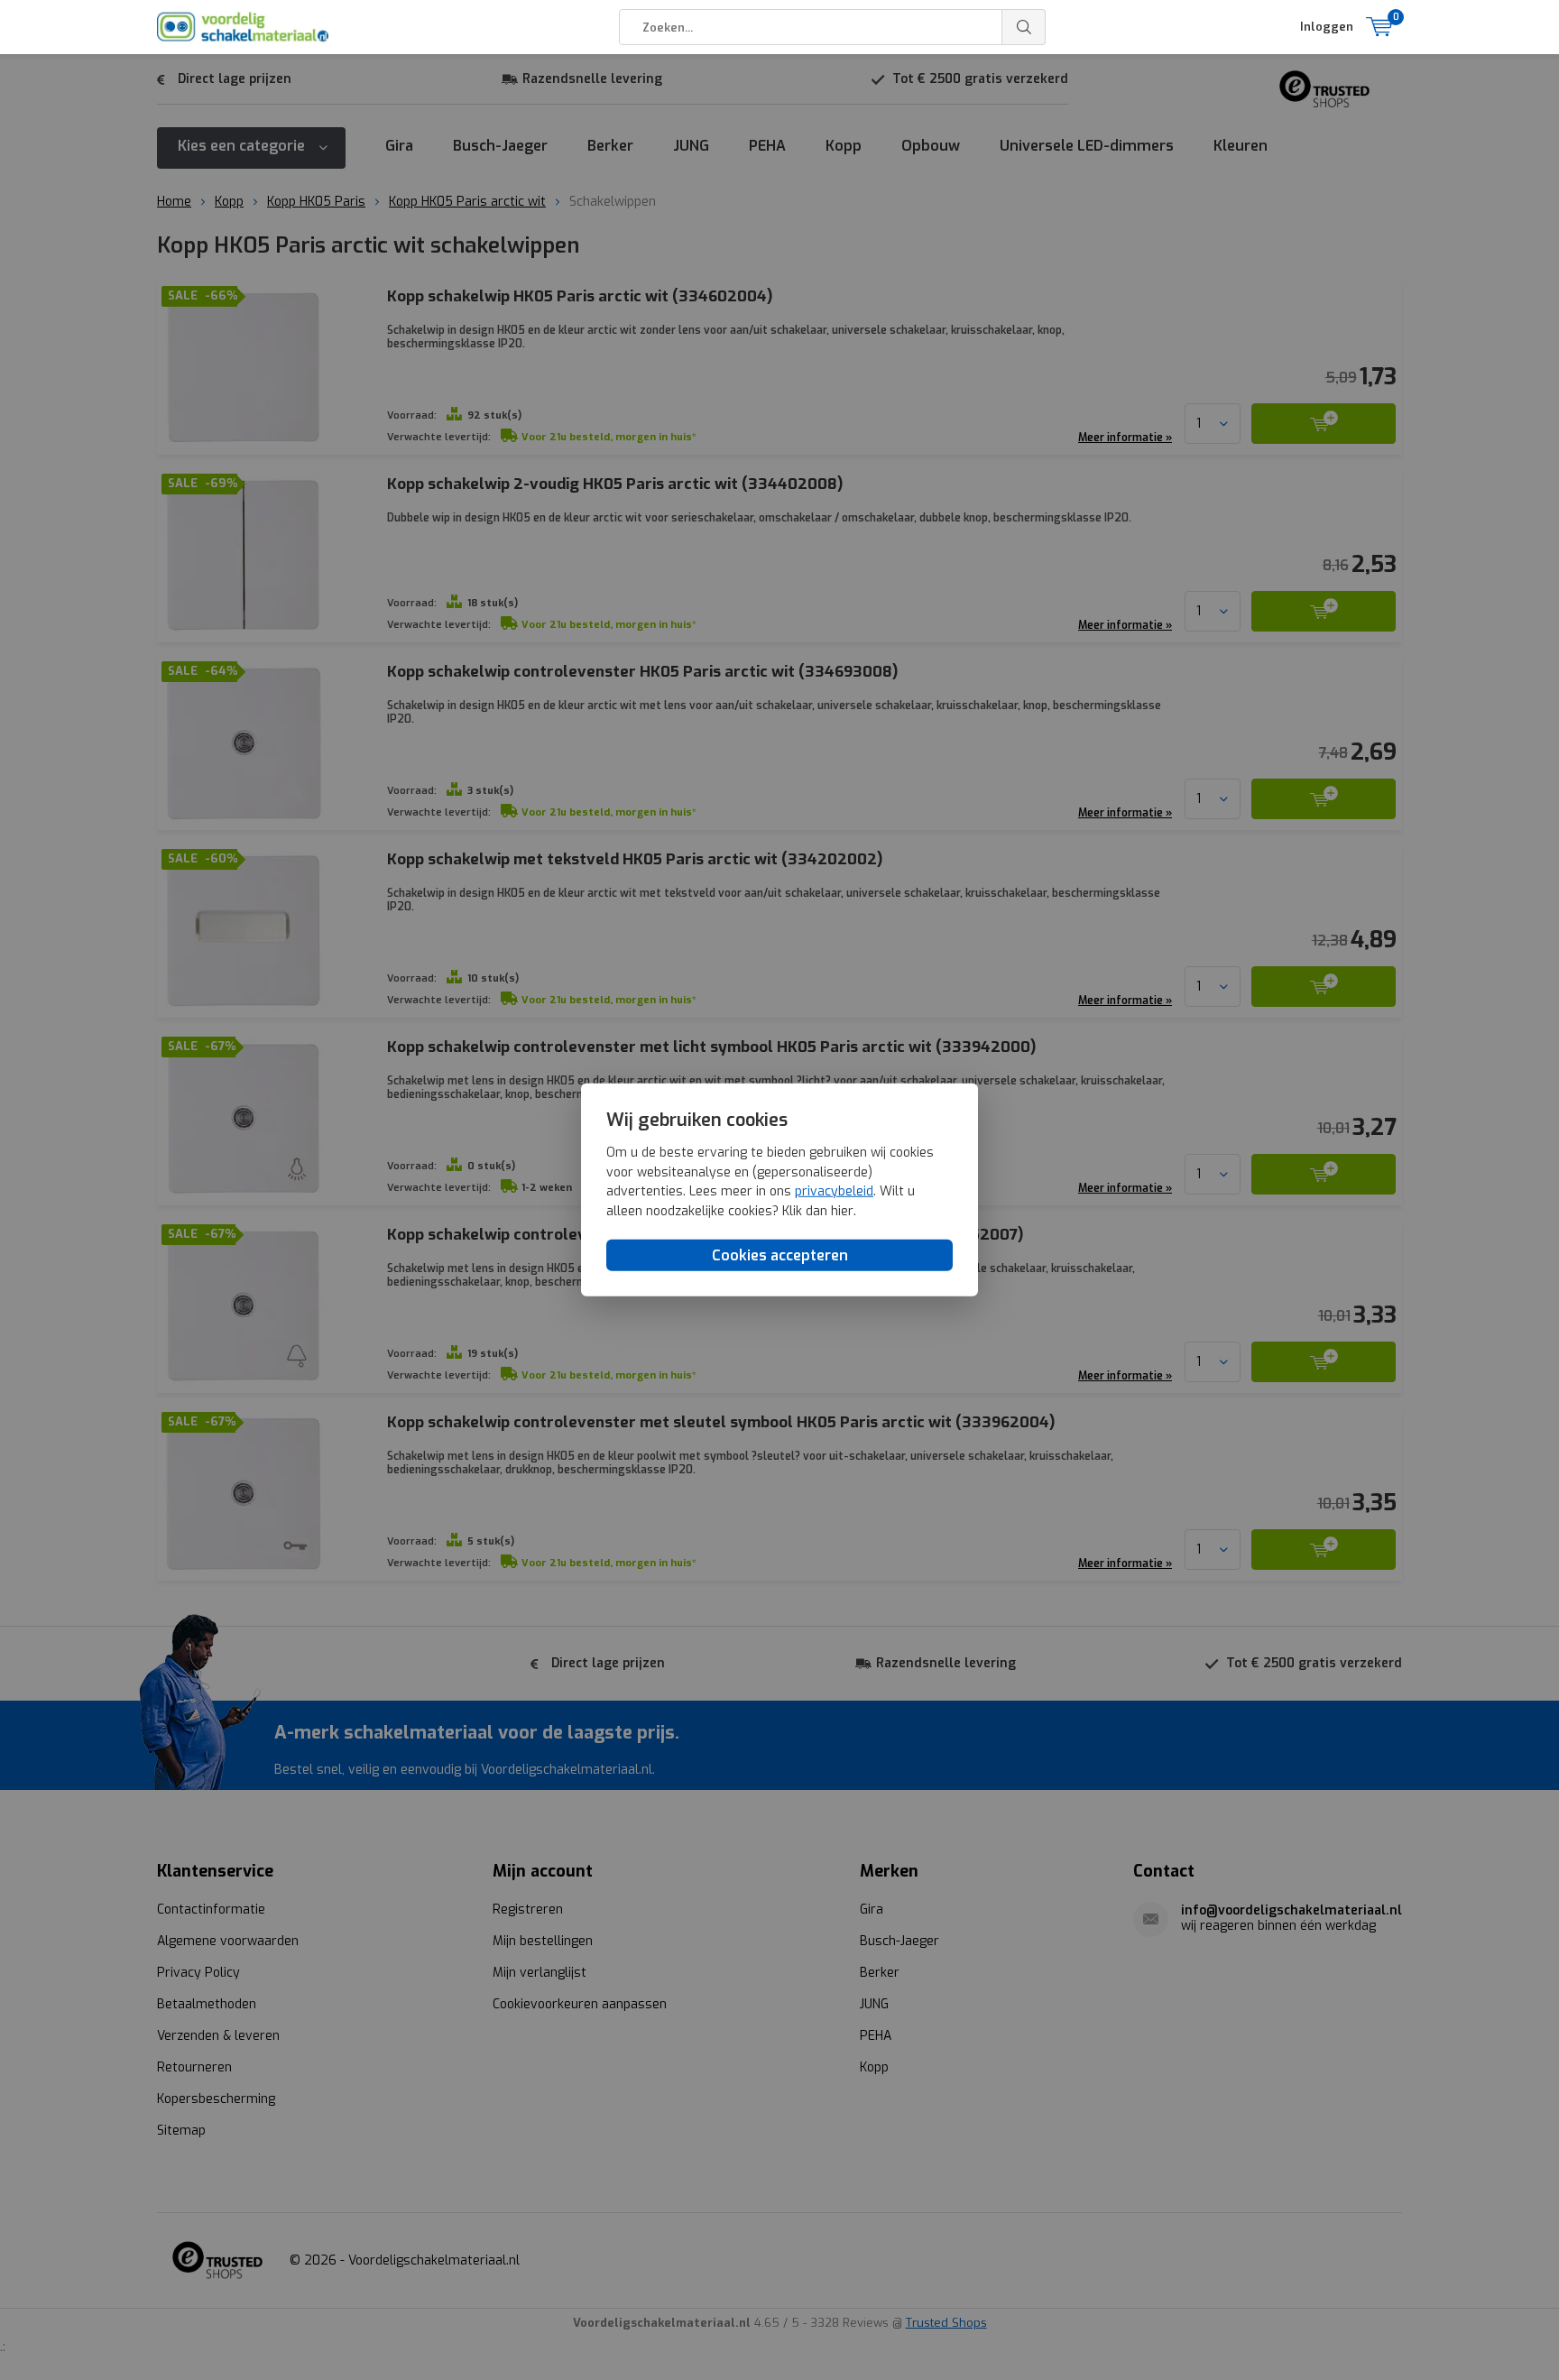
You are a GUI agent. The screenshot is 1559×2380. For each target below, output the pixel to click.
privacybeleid (834, 1192)
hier (842, 1211)
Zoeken (1024, 27)
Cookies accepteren (780, 1255)
